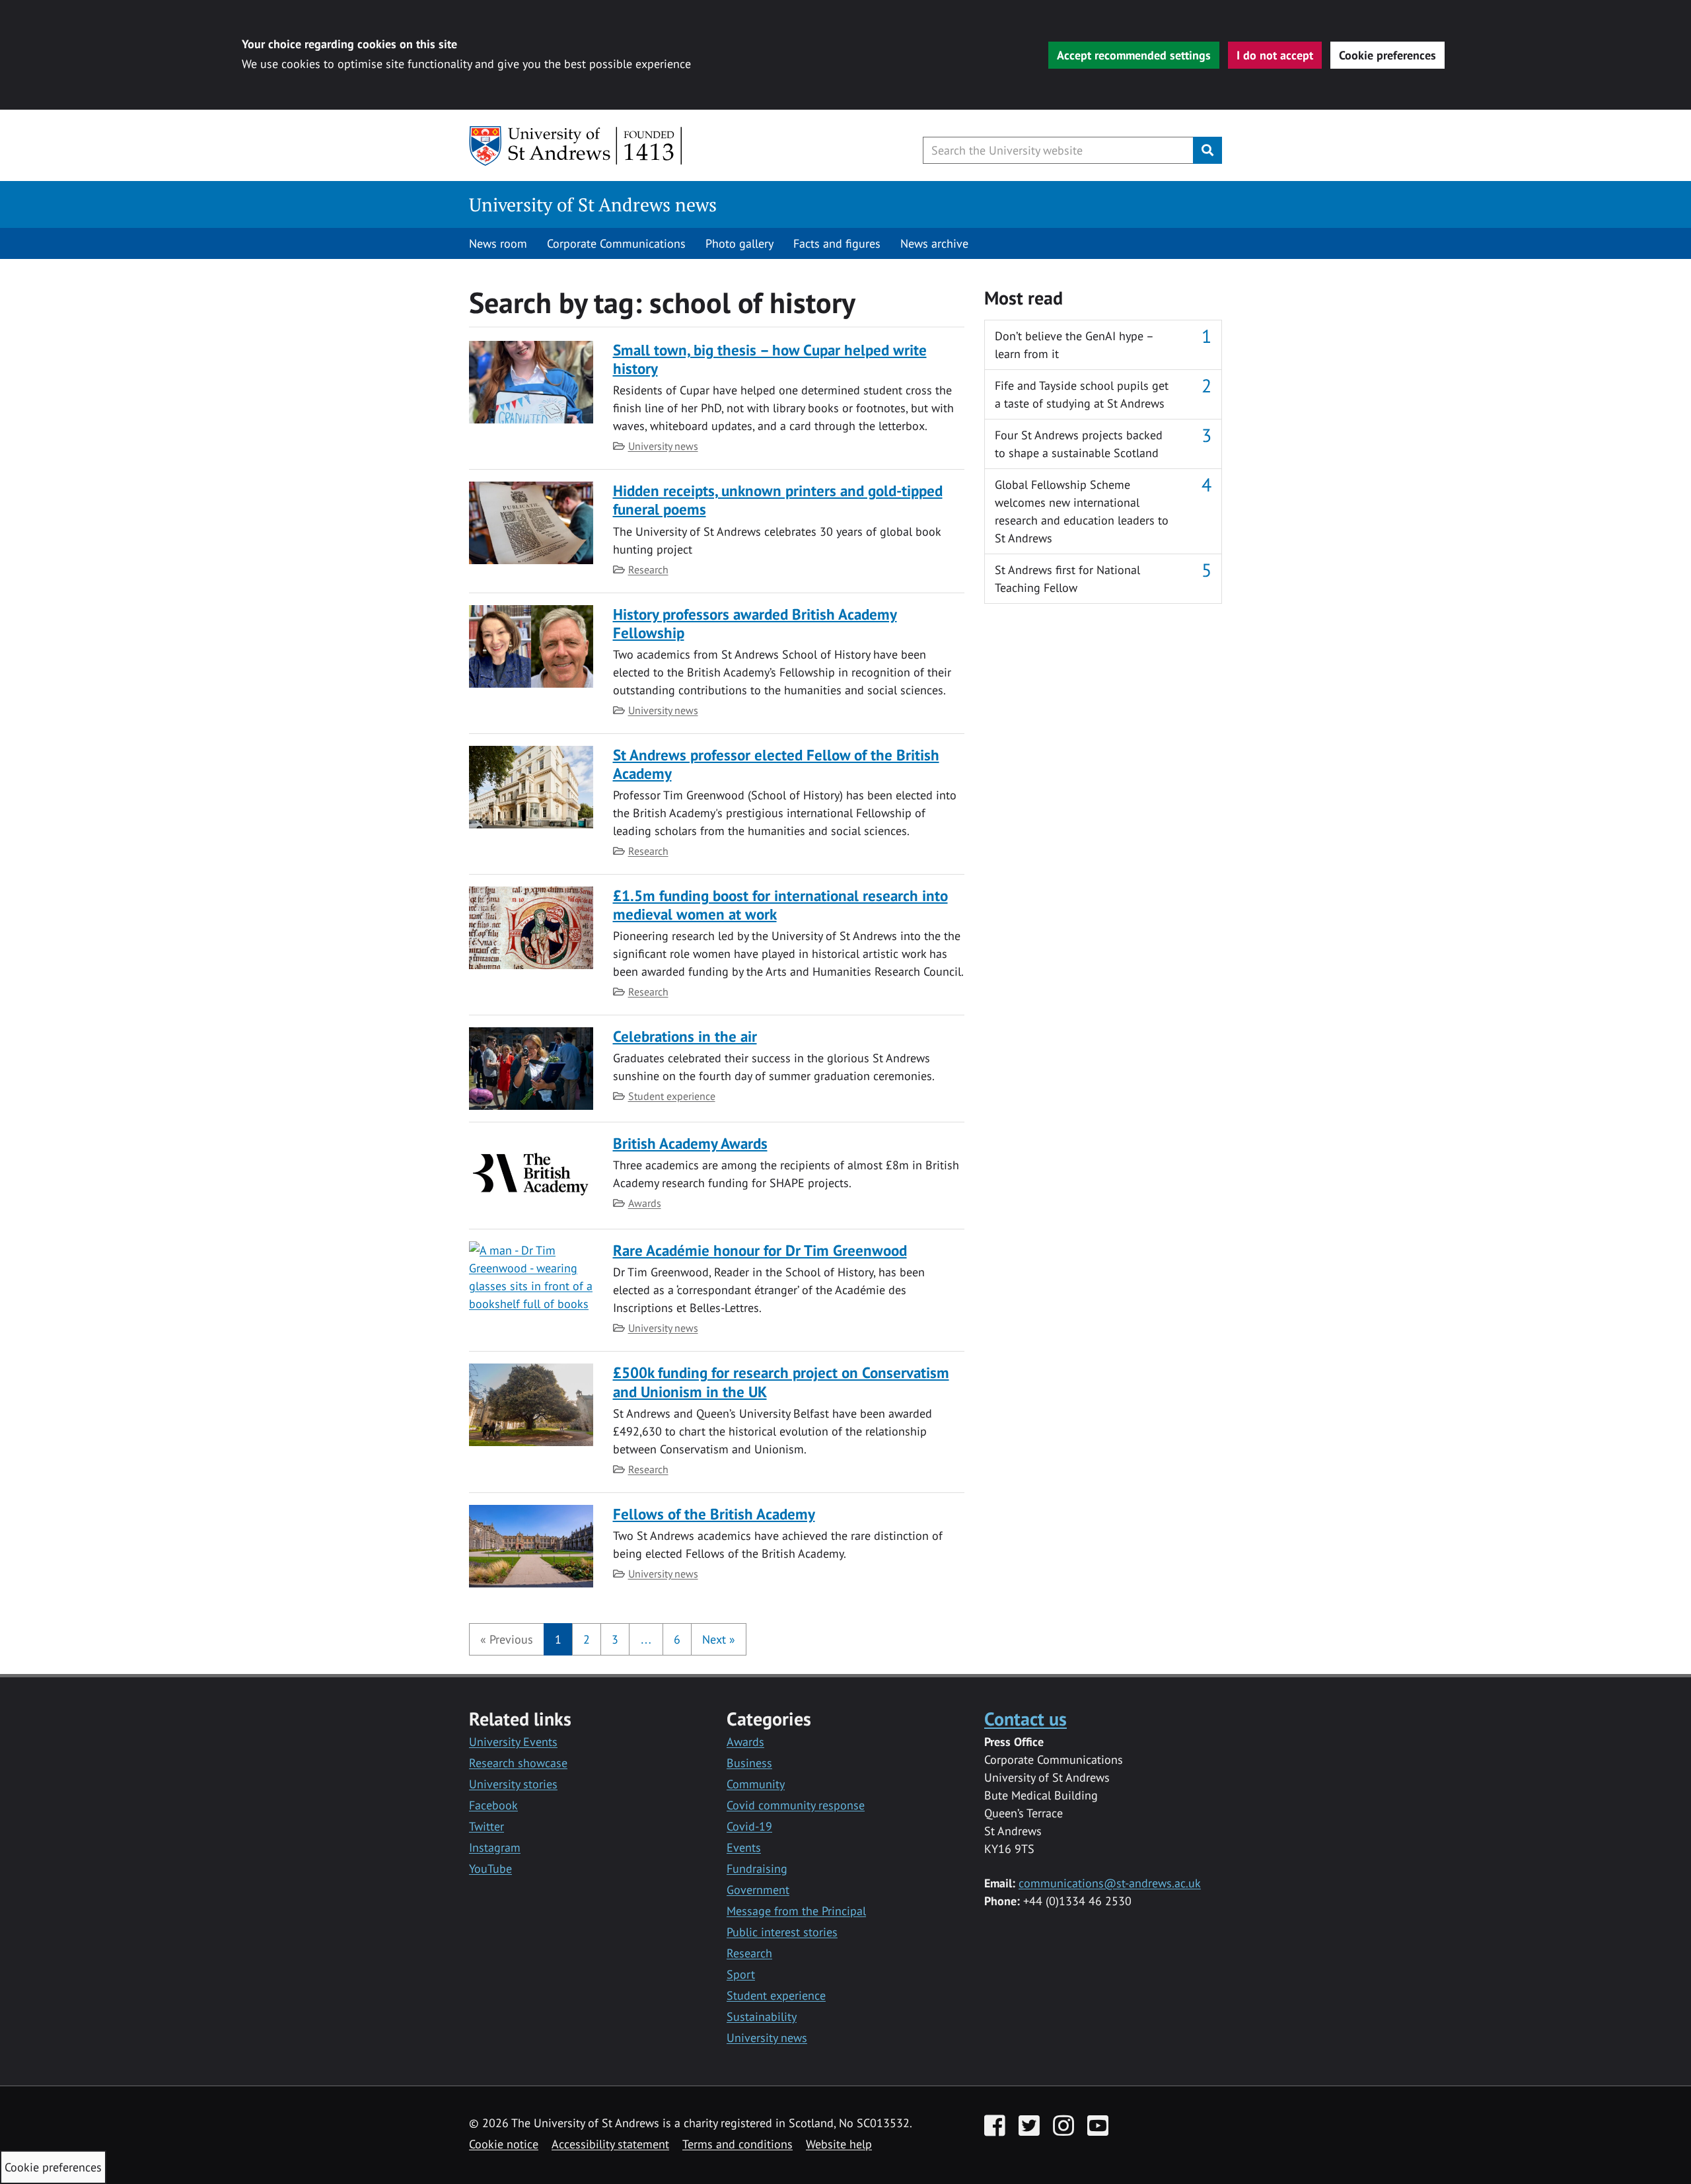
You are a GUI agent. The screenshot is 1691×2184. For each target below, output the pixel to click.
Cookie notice (504, 2144)
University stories (513, 1784)
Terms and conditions (738, 2144)
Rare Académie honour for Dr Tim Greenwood (760, 1250)
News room (498, 243)
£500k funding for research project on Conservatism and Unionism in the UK (781, 1382)
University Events (513, 1742)
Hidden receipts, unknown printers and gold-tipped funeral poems (778, 500)
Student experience (672, 1096)
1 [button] (558, 1639)
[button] (507, 1639)
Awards (645, 1203)
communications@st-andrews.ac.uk (1110, 1883)
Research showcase (518, 1763)
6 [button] (677, 1639)
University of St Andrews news (593, 204)
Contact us (1025, 1719)
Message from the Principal (796, 1911)
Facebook (493, 1805)
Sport (741, 1974)
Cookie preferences (1387, 55)
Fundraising (757, 1869)
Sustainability (762, 2017)
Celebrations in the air (685, 1036)
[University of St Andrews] (576, 146)
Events (744, 1847)
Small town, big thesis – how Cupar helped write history (770, 359)
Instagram (495, 1847)
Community (756, 1784)
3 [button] (615, 1639)
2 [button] (587, 1639)
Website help (839, 2144)
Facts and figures (837, 243)
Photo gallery (739, 243)
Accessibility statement (610, 2144)
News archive (934, 243)
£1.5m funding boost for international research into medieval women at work (780, 905)
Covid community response (796, 1805)
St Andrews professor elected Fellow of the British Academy (776, 764)
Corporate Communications (616, 243)
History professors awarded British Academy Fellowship (755, 623)
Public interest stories (782, 1932)
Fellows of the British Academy (714, 1514)
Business (749, 1763)
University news (663, 446)
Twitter (486, 1826)
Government (758, 1890)
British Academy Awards (690, 1143)
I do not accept (1275, 55)
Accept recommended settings (1134, 55)
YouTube (490, 1869)
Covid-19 (749, 1826)
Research (648, 569)
